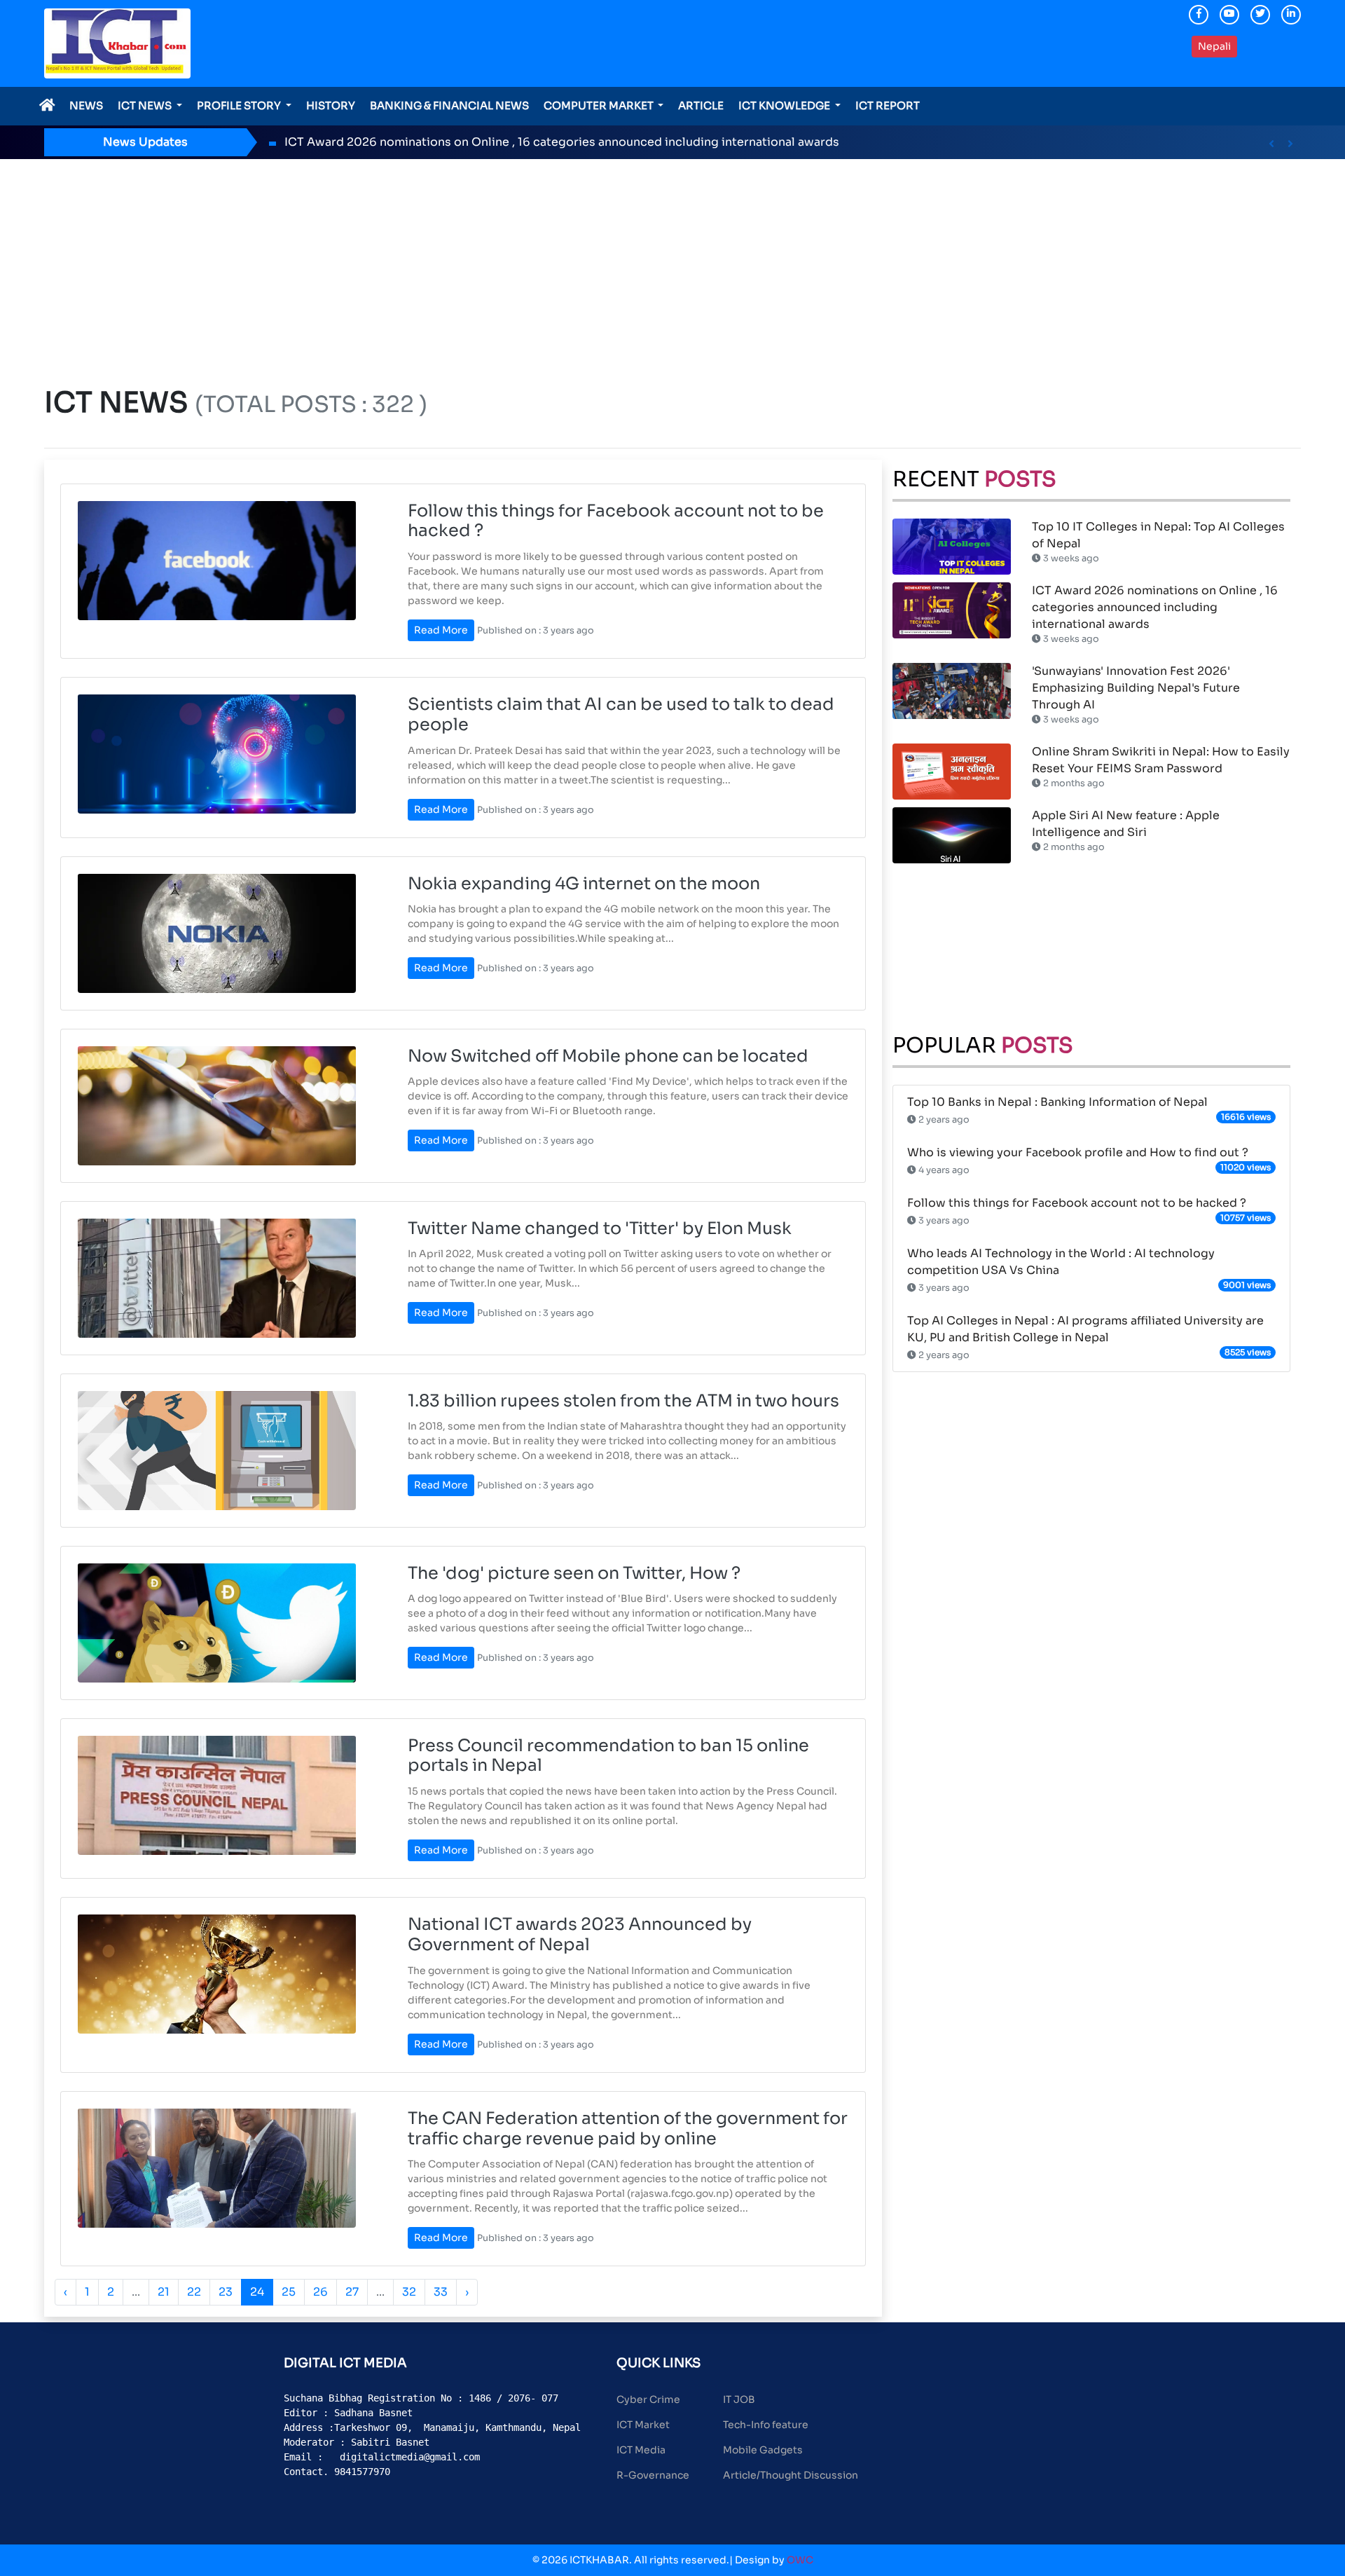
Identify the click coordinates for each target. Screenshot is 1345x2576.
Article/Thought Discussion (791, 2475)
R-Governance (653, 2475)
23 (226, 2292)
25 (289, 2292)
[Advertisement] (672, 264)
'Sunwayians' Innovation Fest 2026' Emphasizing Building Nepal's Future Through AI (1136, 688)
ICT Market (643, 2425)
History (331, 105)
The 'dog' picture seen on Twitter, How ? (574, 1573)
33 (441, 2292)
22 (194, 2292)
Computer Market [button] (600, 105)
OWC (800, 2560)
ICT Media (641, 2450)
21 (164, 2292)
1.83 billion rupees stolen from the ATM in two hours (623, 1401)
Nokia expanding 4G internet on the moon (584, 884)
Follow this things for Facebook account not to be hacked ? (616, 521)
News (86, 105)
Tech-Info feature (766, 2425)
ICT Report (888, 105)
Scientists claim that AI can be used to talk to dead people (621, 714)
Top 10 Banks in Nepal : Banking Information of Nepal (1057, 1102)
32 (409, 2292)
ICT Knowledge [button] (785, 105)
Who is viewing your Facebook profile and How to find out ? (1078, 1152)
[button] (1271, 144)
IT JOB (739, 2399)
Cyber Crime (648, 2399)
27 (352, 2292)
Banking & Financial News (449, 105)
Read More (441, 630)
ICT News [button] (146, 105)
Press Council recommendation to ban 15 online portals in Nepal (608, 1756)
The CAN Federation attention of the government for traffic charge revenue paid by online (628, 2129)
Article (701, 105)
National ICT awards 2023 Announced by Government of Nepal (580, 1934)
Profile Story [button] (240, 105)
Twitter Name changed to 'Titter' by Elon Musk (600, 1228)
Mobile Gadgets (763, 2450)
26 (320, 2292)
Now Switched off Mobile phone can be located (608, 1056)
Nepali (1214, 46)
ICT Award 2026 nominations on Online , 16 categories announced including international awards (562, 142)
